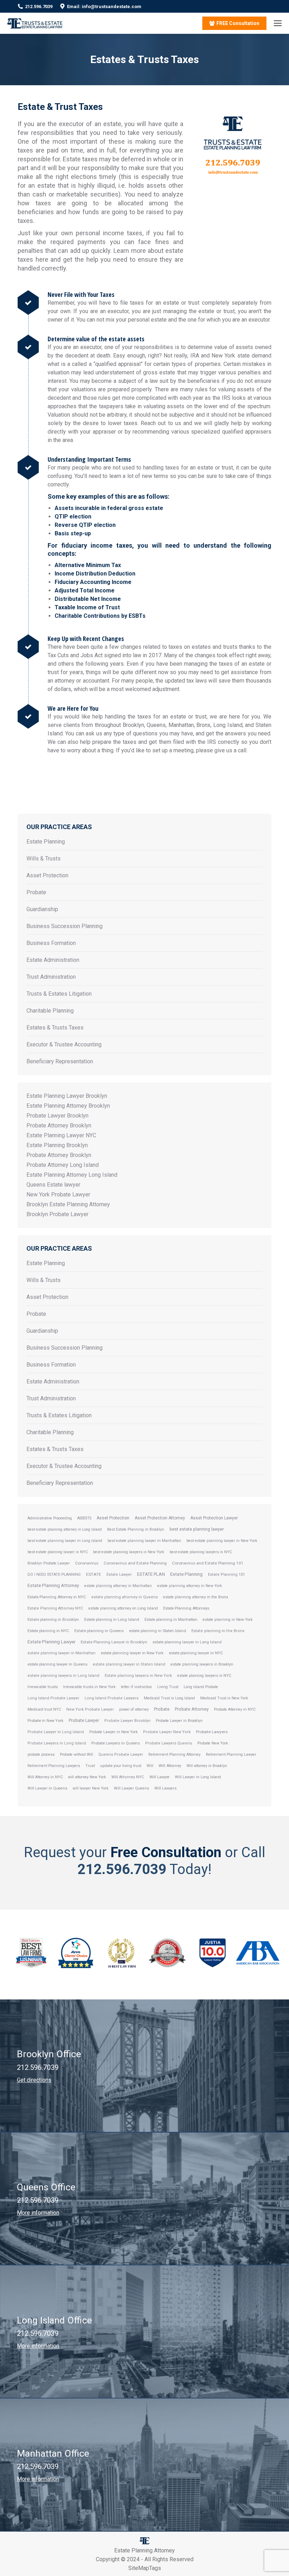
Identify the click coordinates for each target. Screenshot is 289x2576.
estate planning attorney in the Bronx (196, 1597)
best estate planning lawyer (197, 1529)
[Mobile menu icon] (278, 23)
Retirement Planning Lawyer (231, 1754)
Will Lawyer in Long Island (198, 1777)
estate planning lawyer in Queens (57, 1664)
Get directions (34, 2080)
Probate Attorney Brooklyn (59, 1125)
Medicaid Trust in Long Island (169, 1698)
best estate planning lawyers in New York (129, 1552)
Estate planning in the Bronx (218, 1631)
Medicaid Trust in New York (224, 1698)
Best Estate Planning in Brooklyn (136, 1529)
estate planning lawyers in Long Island (63, 1676)
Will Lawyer (159, 1777)
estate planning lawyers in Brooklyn (202, 1664)
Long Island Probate (201, 1687)
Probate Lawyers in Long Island (57, 1743)
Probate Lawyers (212, 1732)
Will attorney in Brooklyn (207, 1766)
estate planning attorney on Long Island (123, 1608)
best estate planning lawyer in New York (222, 1541)
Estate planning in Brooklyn (53, 1619)
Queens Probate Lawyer (121, 1754)
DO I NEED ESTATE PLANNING (54, 1575)
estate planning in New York (228, 1620)
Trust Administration (51, 977)
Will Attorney (170, 1766)
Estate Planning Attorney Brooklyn (68, 1106)
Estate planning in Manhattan (171, 1620)
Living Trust (168, 1687)
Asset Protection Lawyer (214, 1518)
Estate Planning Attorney (53, 1585)
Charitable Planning (50, 1011)
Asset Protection (47, 875)
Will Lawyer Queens (131, 1788)
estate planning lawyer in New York (132, 1653)
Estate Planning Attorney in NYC (57, 1597)
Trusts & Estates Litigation (59, 994)
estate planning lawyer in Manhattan (62, 1653)
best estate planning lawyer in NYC (58, 1552)
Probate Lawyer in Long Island (56, 1732)
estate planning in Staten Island (158, 1631)
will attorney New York (87, 1777)
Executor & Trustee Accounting (64, 1044)
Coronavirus (87, 1563)
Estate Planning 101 (226, 1575)
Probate (36, 892)
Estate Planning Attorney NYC (55, 1608)
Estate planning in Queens (99, 1631)
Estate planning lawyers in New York (138, 1676)
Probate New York (213, 1743)
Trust (90, 1766)
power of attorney (134, 1709)
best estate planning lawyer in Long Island (65, 1541)
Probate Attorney (192, 1709)
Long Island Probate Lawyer (53, 1698)
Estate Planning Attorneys (186, 1608)
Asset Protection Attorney (160, 1518)
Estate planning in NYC (48, 1631)
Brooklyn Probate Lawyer (57, 1214)
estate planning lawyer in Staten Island (129, 1664)
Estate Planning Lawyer (51, 1642)
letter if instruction (136, 1687)
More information (38, 2213)
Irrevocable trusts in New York (89, 1687)
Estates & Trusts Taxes (55, 1028)
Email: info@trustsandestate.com (104, 7)
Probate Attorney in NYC (235, 1709)
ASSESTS (84, 1518)
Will (150, 1766)
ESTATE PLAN (151, 1574)
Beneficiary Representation (60, 1061)
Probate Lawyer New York (167, 1732)
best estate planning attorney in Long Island (65, 1529)
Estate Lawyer (119, 1575)
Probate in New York (45, 1721)
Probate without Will (76, 1754)
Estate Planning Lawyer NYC (61, 1135)
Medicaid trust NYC (44, 1709)
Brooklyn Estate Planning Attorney (68, 1204)
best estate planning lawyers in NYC (201, 1552)
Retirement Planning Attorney (174, 1754)
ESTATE (94, 1574)
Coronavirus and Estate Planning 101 (208, 1563)
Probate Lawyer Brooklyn (57, 1116)
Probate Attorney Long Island (63, 1165)
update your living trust (121, 1766)
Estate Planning (46, 842)
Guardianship (42, 909)
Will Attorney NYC (128, 1777)
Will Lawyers (165, 1788)
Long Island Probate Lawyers (112, 1698)
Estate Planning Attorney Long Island (72, 1175)
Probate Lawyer (84, 1720)
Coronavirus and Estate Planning (135, 1563)
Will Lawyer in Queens (47, 1788)
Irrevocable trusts (43, 1687)
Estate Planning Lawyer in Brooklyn (114, 1642)
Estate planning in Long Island (112, 1619)
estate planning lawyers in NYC (204, 1676)
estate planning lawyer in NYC (196, 1653)
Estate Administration (53, 960)
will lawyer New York (91, 1788)
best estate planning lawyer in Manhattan (144, 1541)
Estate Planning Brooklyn (57, 1145)
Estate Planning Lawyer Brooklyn (67, 1096)
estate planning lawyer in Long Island (187, 1642)
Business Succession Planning (64, 926)
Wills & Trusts (44, 858)
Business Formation (51, 943)
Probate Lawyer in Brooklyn (179, 1721)
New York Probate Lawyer (58, 1194)
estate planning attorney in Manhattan (118, 1586)
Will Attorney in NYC (45, 1777)
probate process (41, 1754)
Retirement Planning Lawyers (54, 1766)
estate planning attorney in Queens (125, 1597)
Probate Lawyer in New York (113, 1732)
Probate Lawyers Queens (169, 1743)
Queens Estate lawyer (53, 1185)
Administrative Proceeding (50, 1518)
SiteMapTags (145, 2568)
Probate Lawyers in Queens (116, 1743)
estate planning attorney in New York (190, 1586)
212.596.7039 (39, 7)
